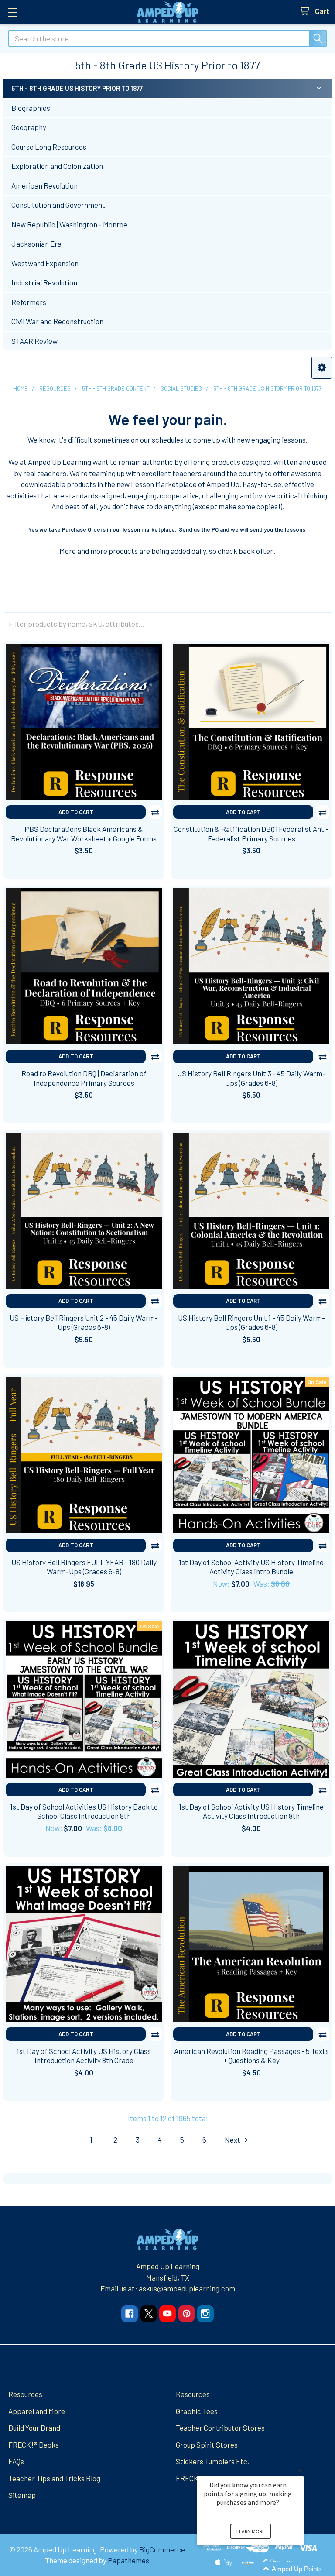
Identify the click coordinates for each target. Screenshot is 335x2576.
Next (233, 2140)
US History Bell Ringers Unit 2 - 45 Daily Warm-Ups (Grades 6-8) (84, 1322)
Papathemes (128, 2560)
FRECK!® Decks (34, 2445)
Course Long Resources (49, 147)
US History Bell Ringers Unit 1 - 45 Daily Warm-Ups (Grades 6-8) (251, 1322)
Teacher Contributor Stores (220, 2428)
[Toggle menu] (12, 12)
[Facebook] (129, 2313)
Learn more (251, 2531)
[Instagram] (205, 2313)
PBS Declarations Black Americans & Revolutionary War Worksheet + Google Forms (84, 833)
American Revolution (44, 185)
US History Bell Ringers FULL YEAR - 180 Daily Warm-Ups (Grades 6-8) (84, 1567)
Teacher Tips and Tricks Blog (54, 2478)
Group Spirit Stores (207, 2445)
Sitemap (22, 2495)
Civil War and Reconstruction (57, 321)
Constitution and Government (58, 205)
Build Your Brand (34, 2428)
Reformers (29, 302)
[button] (322, 368)
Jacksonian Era (36, 244)
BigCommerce (162, 2549)
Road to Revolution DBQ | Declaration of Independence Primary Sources (84, 1078)
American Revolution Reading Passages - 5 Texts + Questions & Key (251, 2056)
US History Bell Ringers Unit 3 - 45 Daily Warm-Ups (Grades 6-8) (251, 1078)
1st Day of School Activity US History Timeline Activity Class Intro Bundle (251, 1567)
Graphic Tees (197, 2411)
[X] (149, 2313)
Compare (155, 812)
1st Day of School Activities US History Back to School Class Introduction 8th (84, 1811)
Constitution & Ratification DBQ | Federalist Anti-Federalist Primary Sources (251, 833)
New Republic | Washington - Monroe (69, 224)
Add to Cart (76, 812)
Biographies (31, 108)
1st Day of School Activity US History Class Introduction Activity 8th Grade (84, 2056)
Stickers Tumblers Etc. (212, 2461)
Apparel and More (37, 2411)
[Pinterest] (186, 2313)
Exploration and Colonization (57, 166)
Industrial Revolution (44, 282)
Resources (25, 2394)
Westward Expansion (45, 263)
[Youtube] (167, 2313)
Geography (29, 127)
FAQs (16, 2461)
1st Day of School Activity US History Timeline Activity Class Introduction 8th (251, 1811)
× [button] (300, 2470)
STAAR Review (34, 341)
